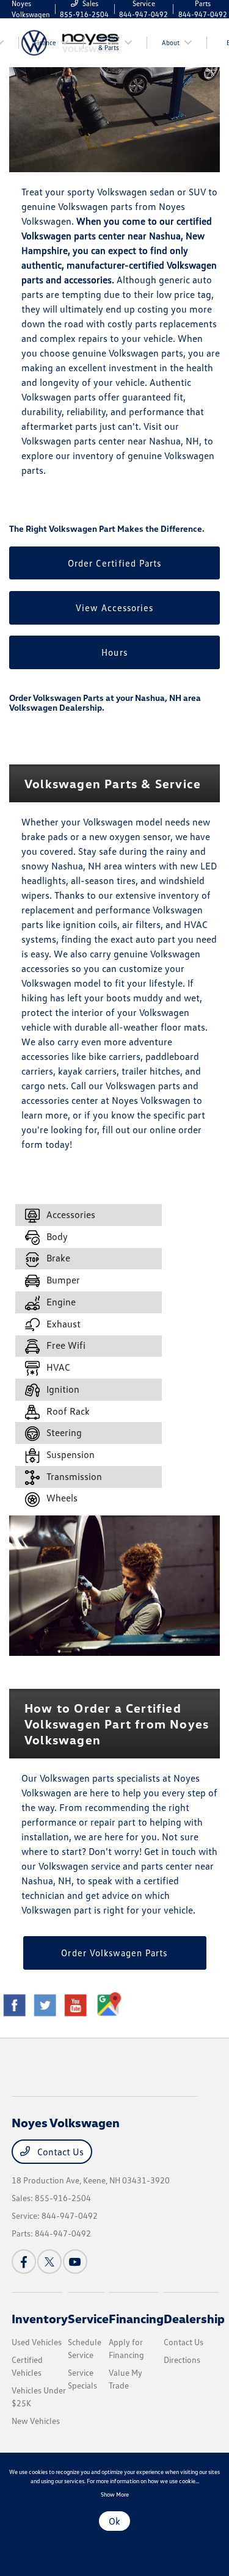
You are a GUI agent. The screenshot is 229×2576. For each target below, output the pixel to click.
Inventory (40, 2318)
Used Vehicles (37, 2342)
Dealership (194, 2318)
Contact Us (59, 2152)
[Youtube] (75, 2262)
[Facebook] (24, 2262)
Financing (136, 2318)
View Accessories (115, 608)
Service (88, 2318)
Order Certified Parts (114, 563)
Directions (182, 2360)
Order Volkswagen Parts (114, 1953)
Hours (114, 652)
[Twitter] (49, 2262)
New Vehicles (36, 2421)
